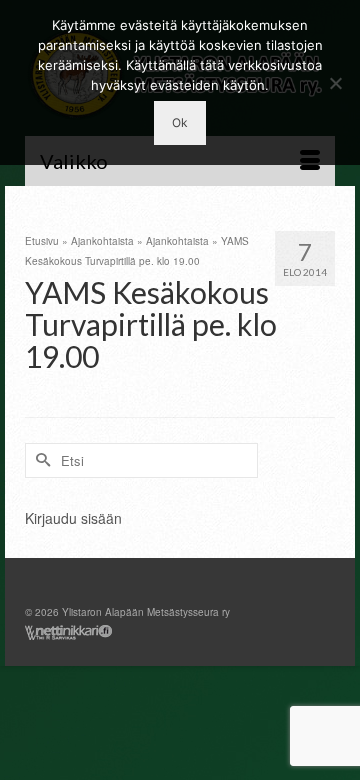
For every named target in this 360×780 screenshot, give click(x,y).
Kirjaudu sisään (73, 518)
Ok (180, 122)
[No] (335, 83)
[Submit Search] (40, 460)
